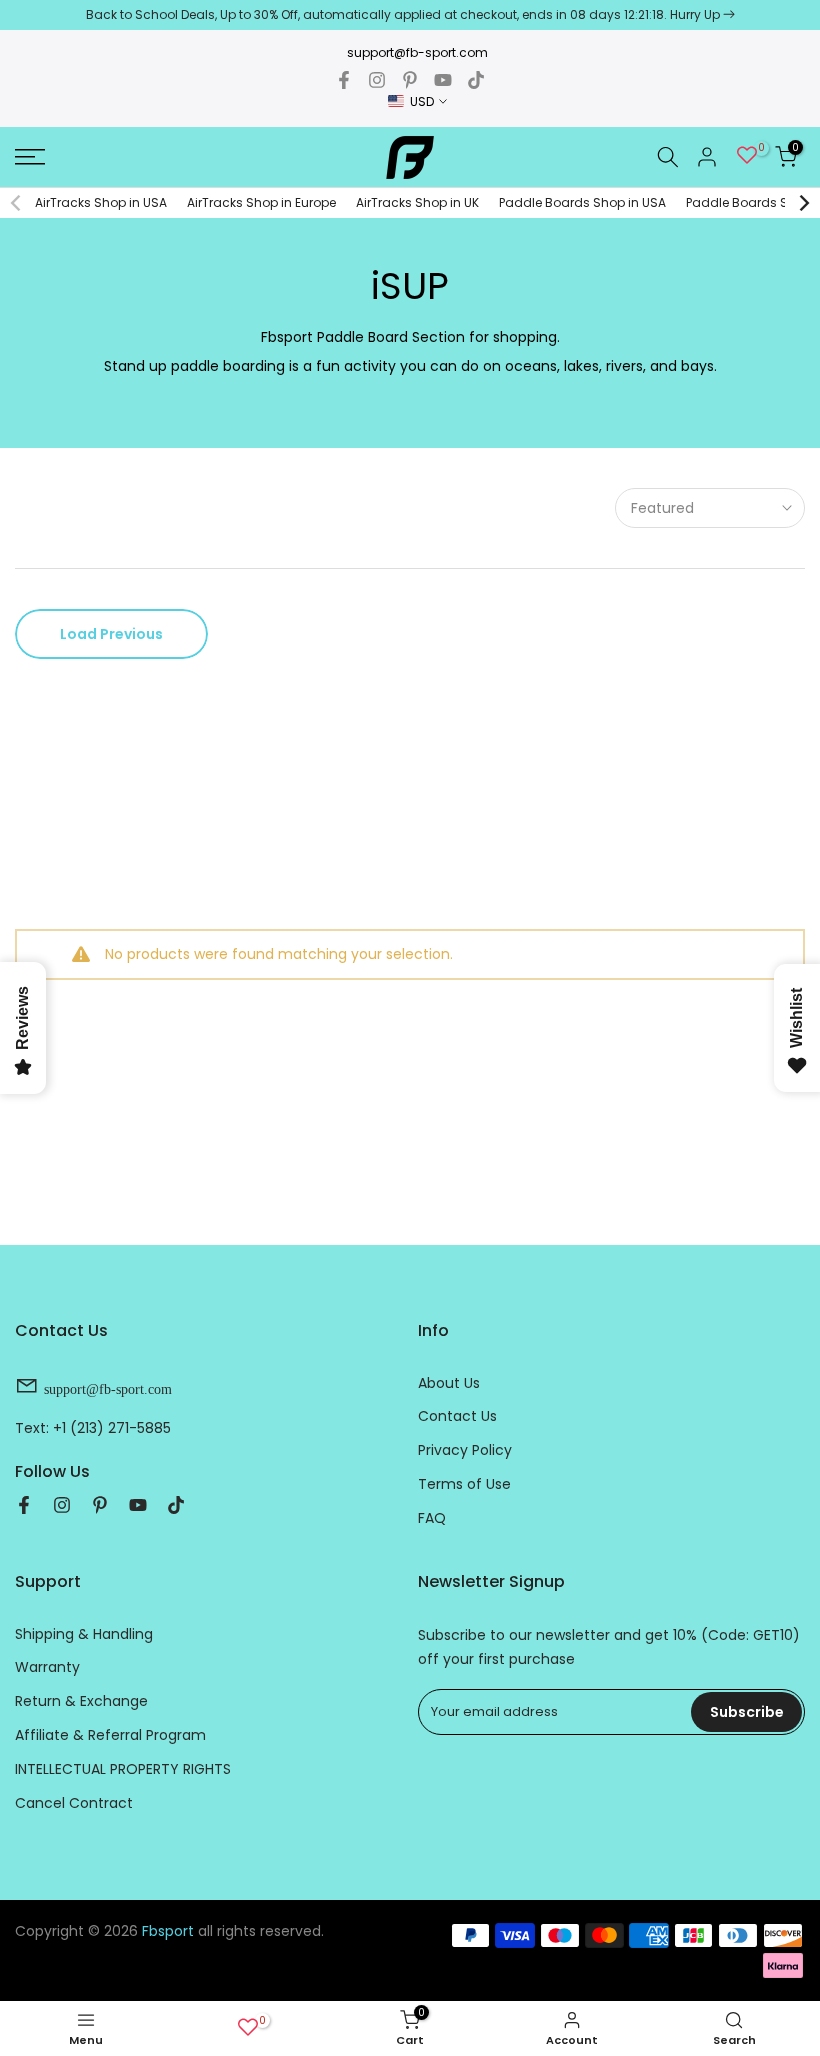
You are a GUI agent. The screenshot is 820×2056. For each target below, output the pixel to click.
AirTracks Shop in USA (101, 202)
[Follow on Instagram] (377, 80)
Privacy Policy (465, 1450)
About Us (449, 1383)
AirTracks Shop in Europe (261, 202)
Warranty (47, 1667)
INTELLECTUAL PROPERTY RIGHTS (123, 1769)
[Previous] (17, 203)
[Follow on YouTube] (443, 80)
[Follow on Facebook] (344, 80)
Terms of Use (464, 1484)
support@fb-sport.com (417, 52)
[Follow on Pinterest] (410, 80)
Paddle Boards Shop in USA (582, 202)
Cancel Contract (74, 1803)
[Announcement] (410, 15)
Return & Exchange (81, 1701)
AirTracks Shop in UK (417, 202)
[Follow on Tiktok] (476, 80)
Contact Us (457, 1416)
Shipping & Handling (84, 1634)
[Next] (803, 203)
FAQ (432, 1518)
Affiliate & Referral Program (110, 1735)
